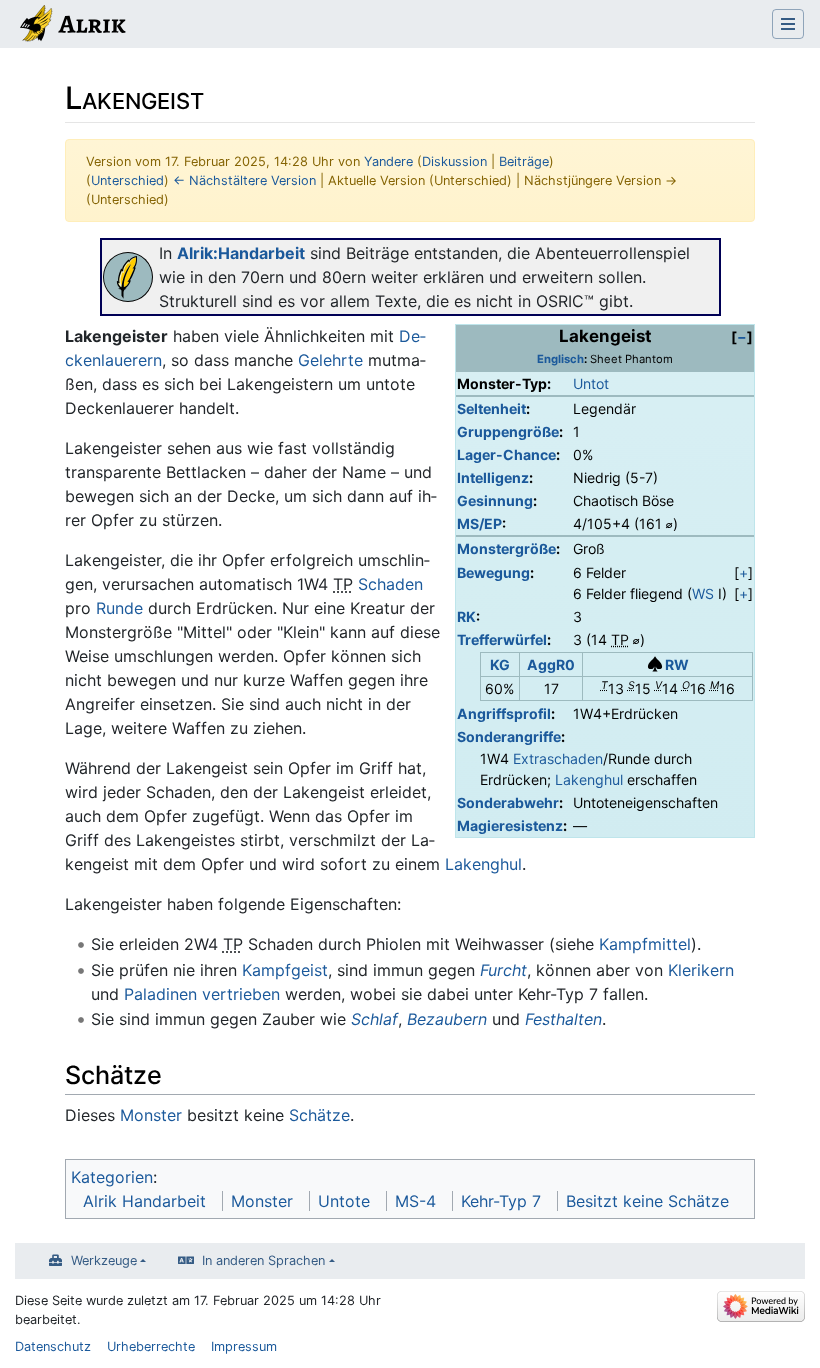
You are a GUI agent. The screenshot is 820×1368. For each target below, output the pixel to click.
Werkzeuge (104, 1260)
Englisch (560, 359)
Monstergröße (506, 548)
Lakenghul (589, 779)
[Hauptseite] (71, 26)
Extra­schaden (558, 758)
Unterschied (127, 180)
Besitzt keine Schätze (647, 1201)
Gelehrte (330, 360)
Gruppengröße (508, 431)
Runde (119, 608)
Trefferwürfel (502, 639)
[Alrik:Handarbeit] (128, 276)
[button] (742, 336)
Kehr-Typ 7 (501, 1201)
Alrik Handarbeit (144, 1201)
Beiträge (524, 161)
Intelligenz (493, 477)
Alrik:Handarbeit (241, 253)
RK (466, 616)
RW (677, 664)
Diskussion (454, 161)
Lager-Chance (506, 454)
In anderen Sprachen (263, 1260)
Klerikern (701, 970)
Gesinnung (495, 500)
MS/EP (479, 523)
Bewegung (493, 572)
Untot (591, 383)
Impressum (244, 1346)
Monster (151, 1115)
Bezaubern (447, 1019)
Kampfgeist (285, 970)
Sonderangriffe (509, 736)
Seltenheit (491, 408)
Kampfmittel (645, 944)
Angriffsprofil (504, 713)
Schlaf (374, 1019)
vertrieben (241, 994)
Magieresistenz (510, 825)
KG (500, 664)
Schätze (319, 1115)
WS (703, 593)
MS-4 (415, 1201)
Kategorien (112, 1177)
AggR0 (551, 664)
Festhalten (563, 1019)
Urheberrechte (151, 1346)
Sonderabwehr (508, 802)
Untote (344, 1201)
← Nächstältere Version (244, 180)
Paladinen (160, 994)
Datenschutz (53, 1346)
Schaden (390, 584)
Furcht (503, 970)
